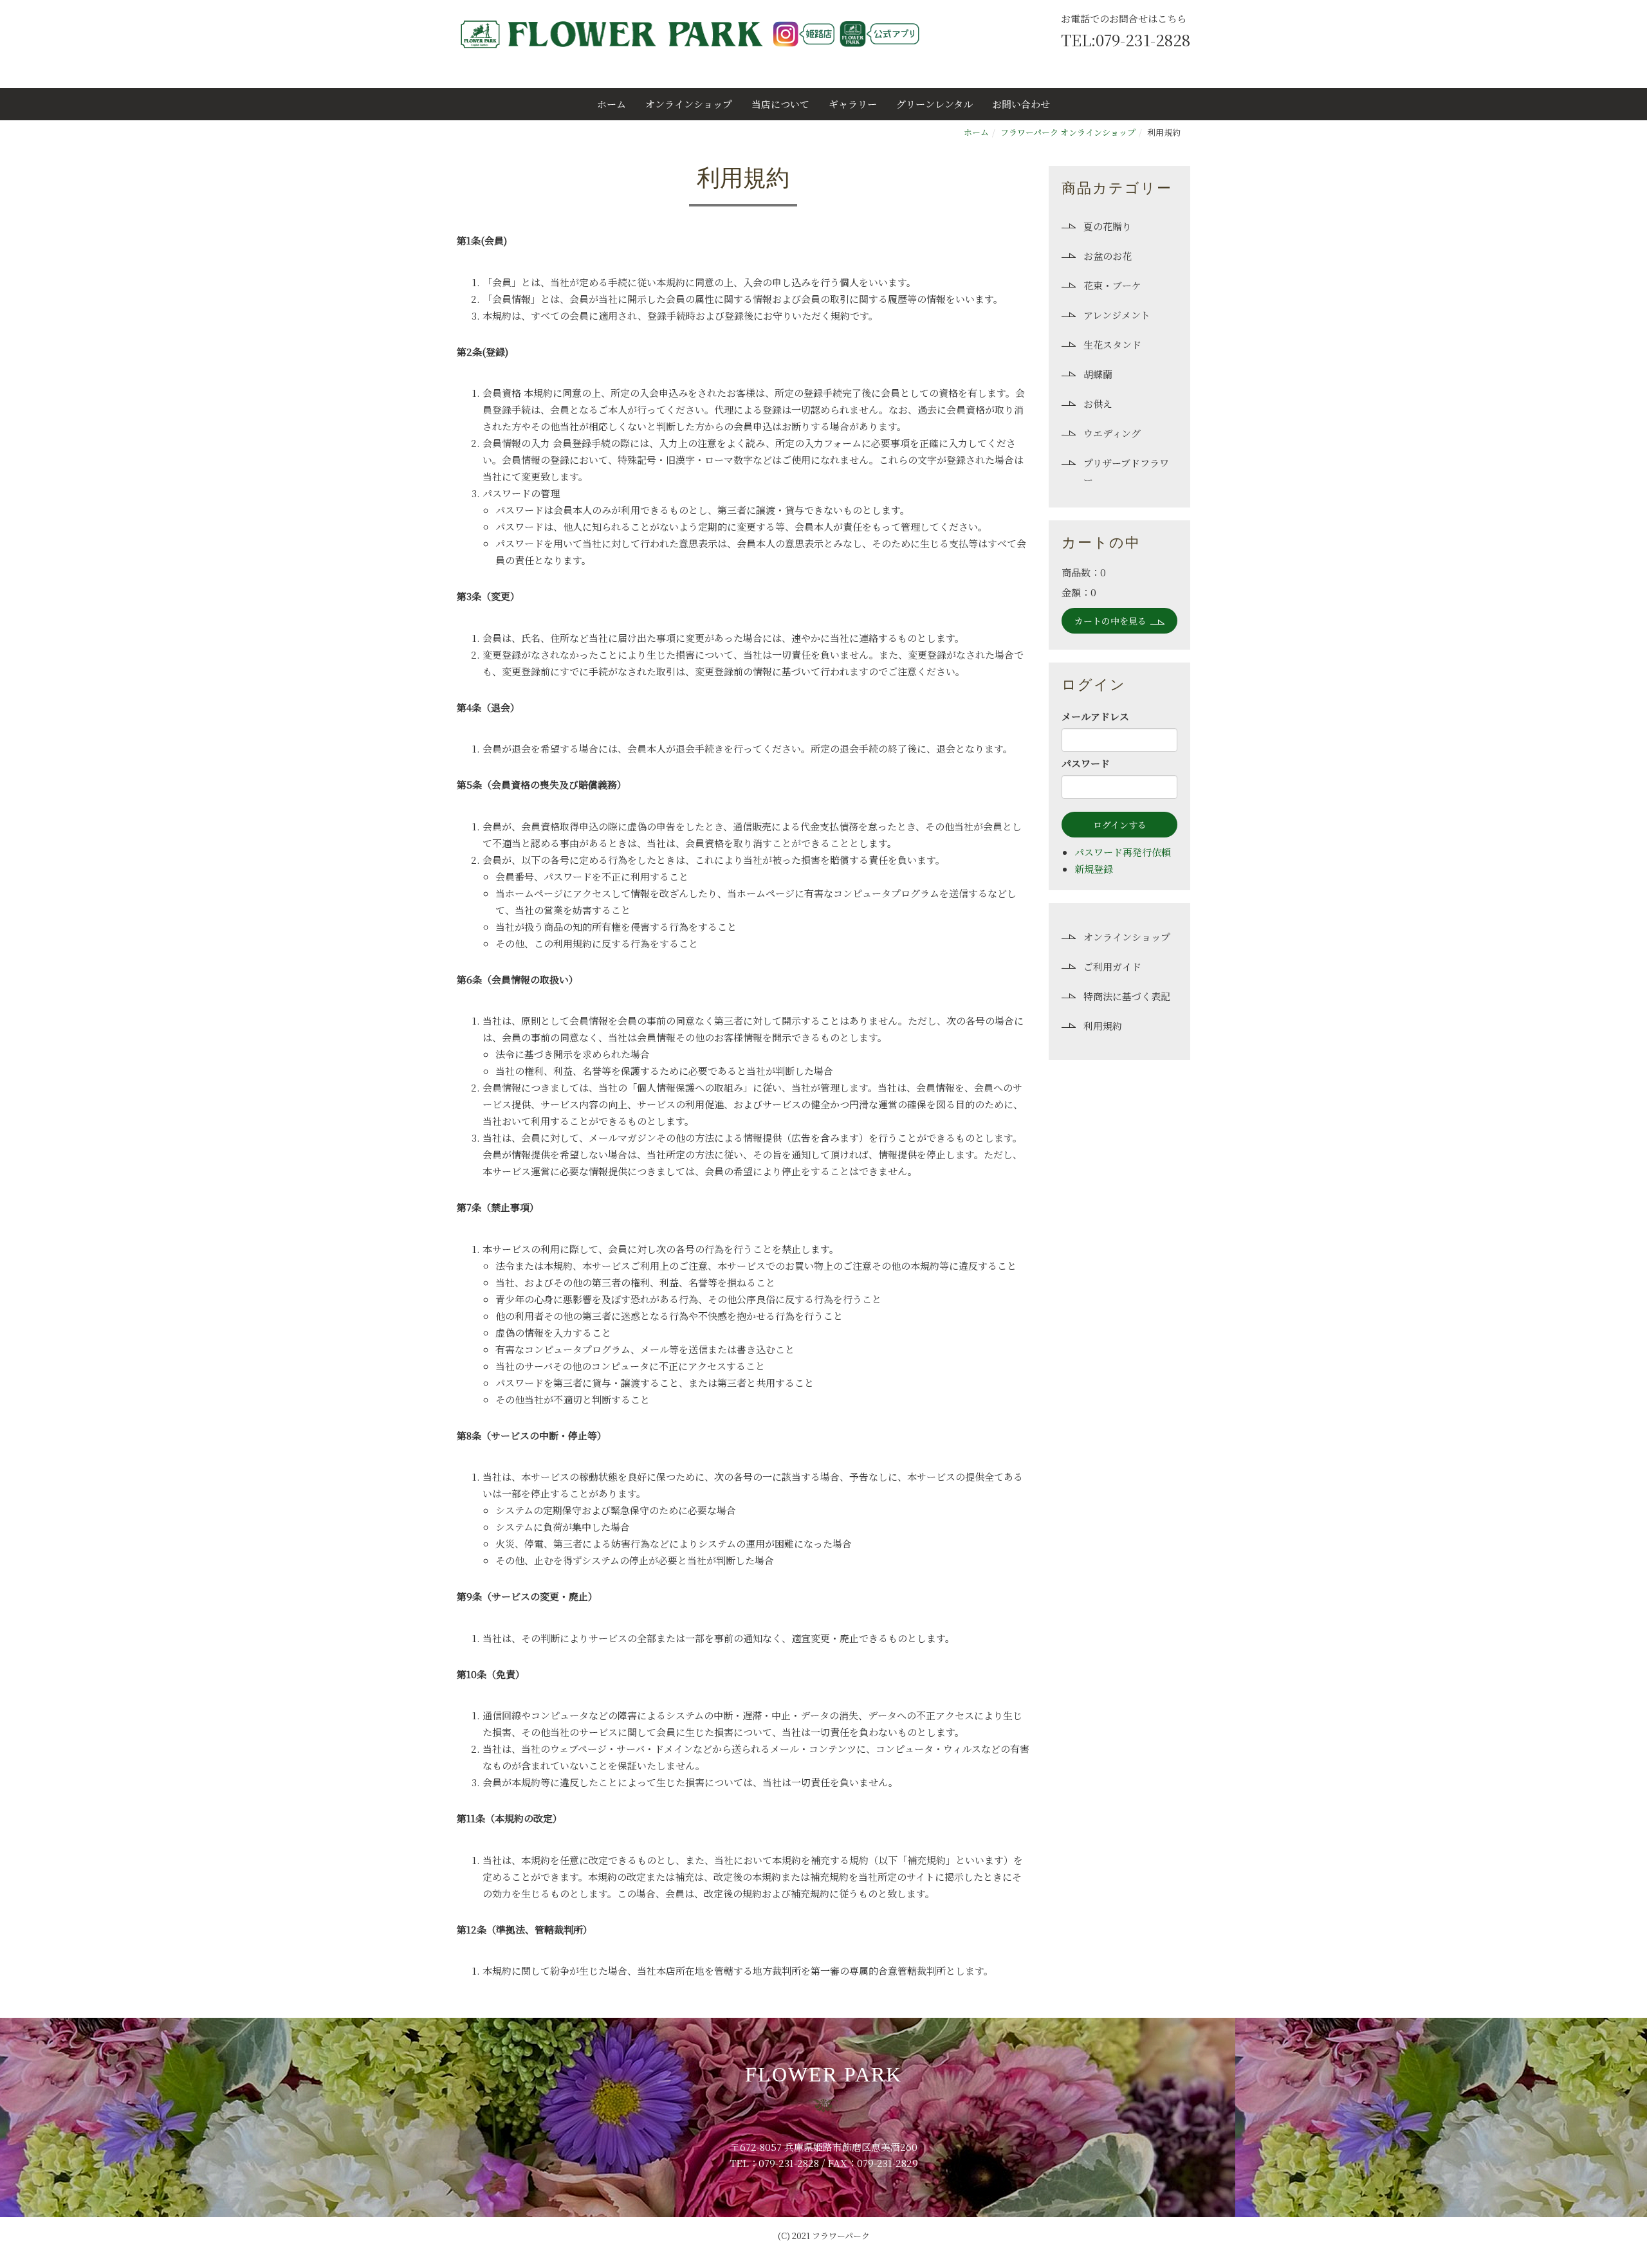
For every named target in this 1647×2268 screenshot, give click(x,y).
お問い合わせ (1021, 104)
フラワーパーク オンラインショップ (1068, 132)
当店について (780, 104)
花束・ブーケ (1112, 285)
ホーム (612, 104)
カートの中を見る (1110, 621)
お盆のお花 (1108, 256)
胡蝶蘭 (1098, 374)
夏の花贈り (1108, 226)
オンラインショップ (689, 104)
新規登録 (1094, 869)
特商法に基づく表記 (1127, 996)
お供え (1098, 404)
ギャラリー (853, 104)
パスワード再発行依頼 (1123, 852)
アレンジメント (1117, 315)
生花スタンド (1112, 344)
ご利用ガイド (1112, 966)
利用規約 (1103, 1026)
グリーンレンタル (934, 104)
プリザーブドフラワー (1126, 471)
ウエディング (1112, 433)
